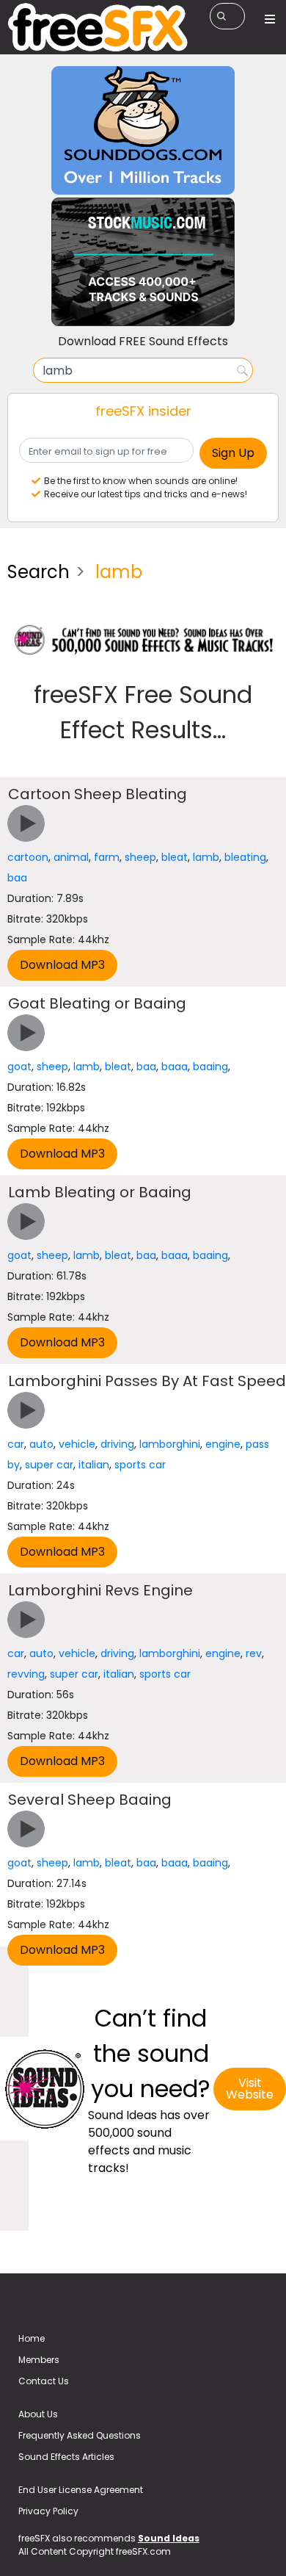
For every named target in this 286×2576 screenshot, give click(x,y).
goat (19, 1067)
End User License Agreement (81, 2490)
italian (94, 1465)
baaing (210, 1067)
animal (71, 857)
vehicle (77, 1444)
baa (17, 878)
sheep (140, 857)
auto (41, 1444)
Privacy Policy (48, 2511)
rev (254, 1653)
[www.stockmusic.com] (143, 261)
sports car (140, 1465)
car (16, 1444)
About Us (38, 2414)
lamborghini (170, 1444)
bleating (245, 857)
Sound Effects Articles (66, 2457)
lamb (206, 857)
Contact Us (44, 2381)
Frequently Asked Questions (80, 2435)
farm (107, 857)
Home (32, 2338)
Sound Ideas (169, 2538)
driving (117, 1444)
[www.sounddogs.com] (143, 130)
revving (26, 1674)
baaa (175, 1067)
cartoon (28, 857)
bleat (175, 857)
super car (49, 1465)
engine (223, 1444)
